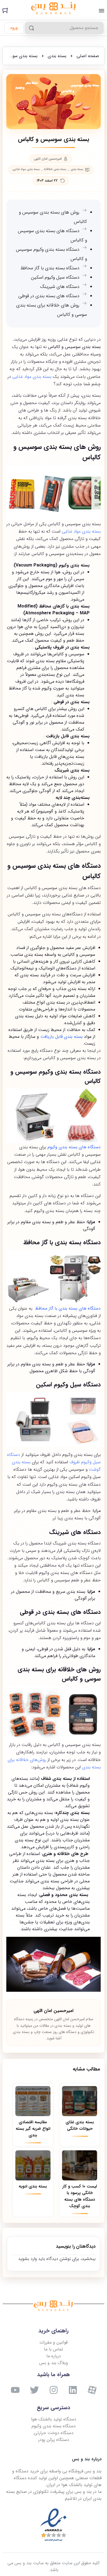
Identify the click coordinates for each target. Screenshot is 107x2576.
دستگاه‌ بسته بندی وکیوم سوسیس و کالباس (51, 254)
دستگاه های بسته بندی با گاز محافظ (68, 1308)
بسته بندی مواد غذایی (26, 170)
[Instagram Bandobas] (54, 2390)
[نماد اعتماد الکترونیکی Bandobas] (54, 2525)
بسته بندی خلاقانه (55, 170)
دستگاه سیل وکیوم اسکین (55, 277)
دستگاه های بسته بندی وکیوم (74, 1147)
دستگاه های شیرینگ (60, 287)
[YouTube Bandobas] (15, 2390)
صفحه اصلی (88, 56)
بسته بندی (57, 56)
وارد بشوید (27, 2259)
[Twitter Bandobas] (34, 2390)
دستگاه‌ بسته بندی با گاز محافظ (50, 268)
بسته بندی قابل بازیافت (61, 1037)
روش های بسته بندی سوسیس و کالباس (53, 217)
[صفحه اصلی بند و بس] (54, 9)
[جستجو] (32, 28)
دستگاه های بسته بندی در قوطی (49, 296)
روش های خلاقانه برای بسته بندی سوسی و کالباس (52, 310)
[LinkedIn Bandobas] (73, 2390)
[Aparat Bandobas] (92, 2390)
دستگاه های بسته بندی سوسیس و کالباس (52, 236)
